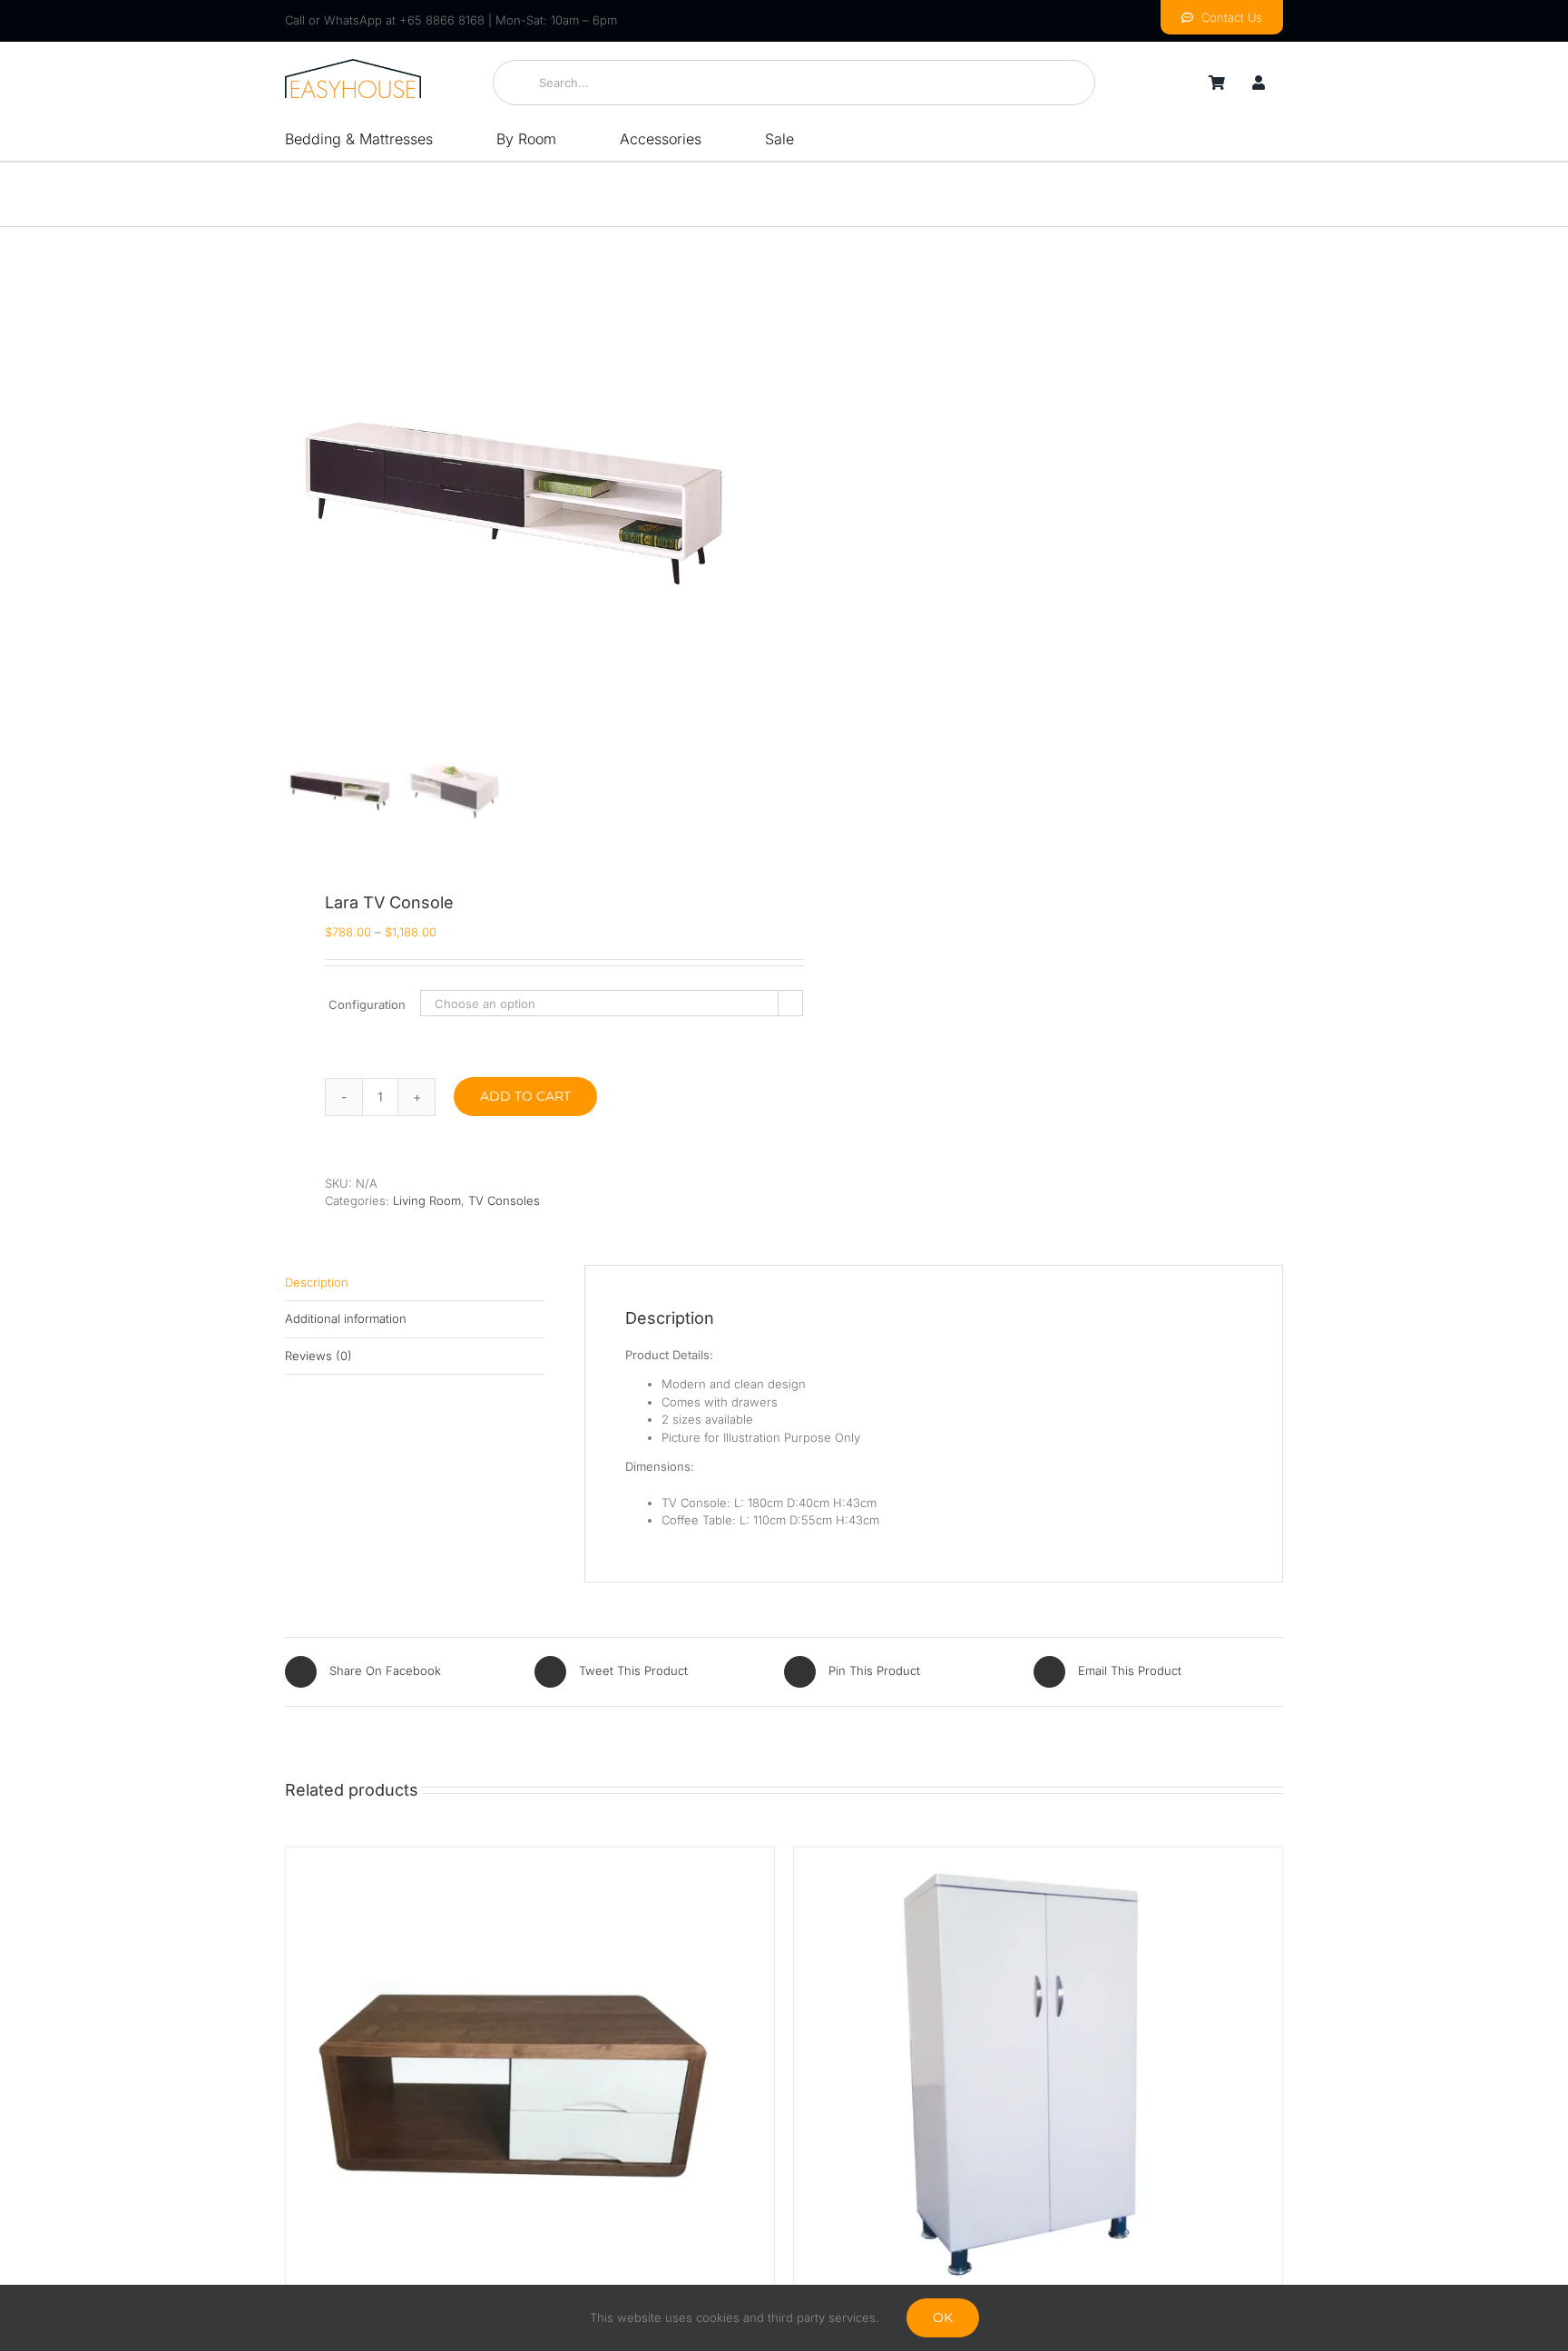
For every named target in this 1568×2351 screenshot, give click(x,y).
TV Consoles (504, 1200)
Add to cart (525, 1096)
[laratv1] (512, 504)
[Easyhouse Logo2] (353, 64)
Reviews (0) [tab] (318, 1356)
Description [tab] (317, 1282)
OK (943, 2317)
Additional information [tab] (346, 1318)
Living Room (427, 1200)
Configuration (367, 1004)
